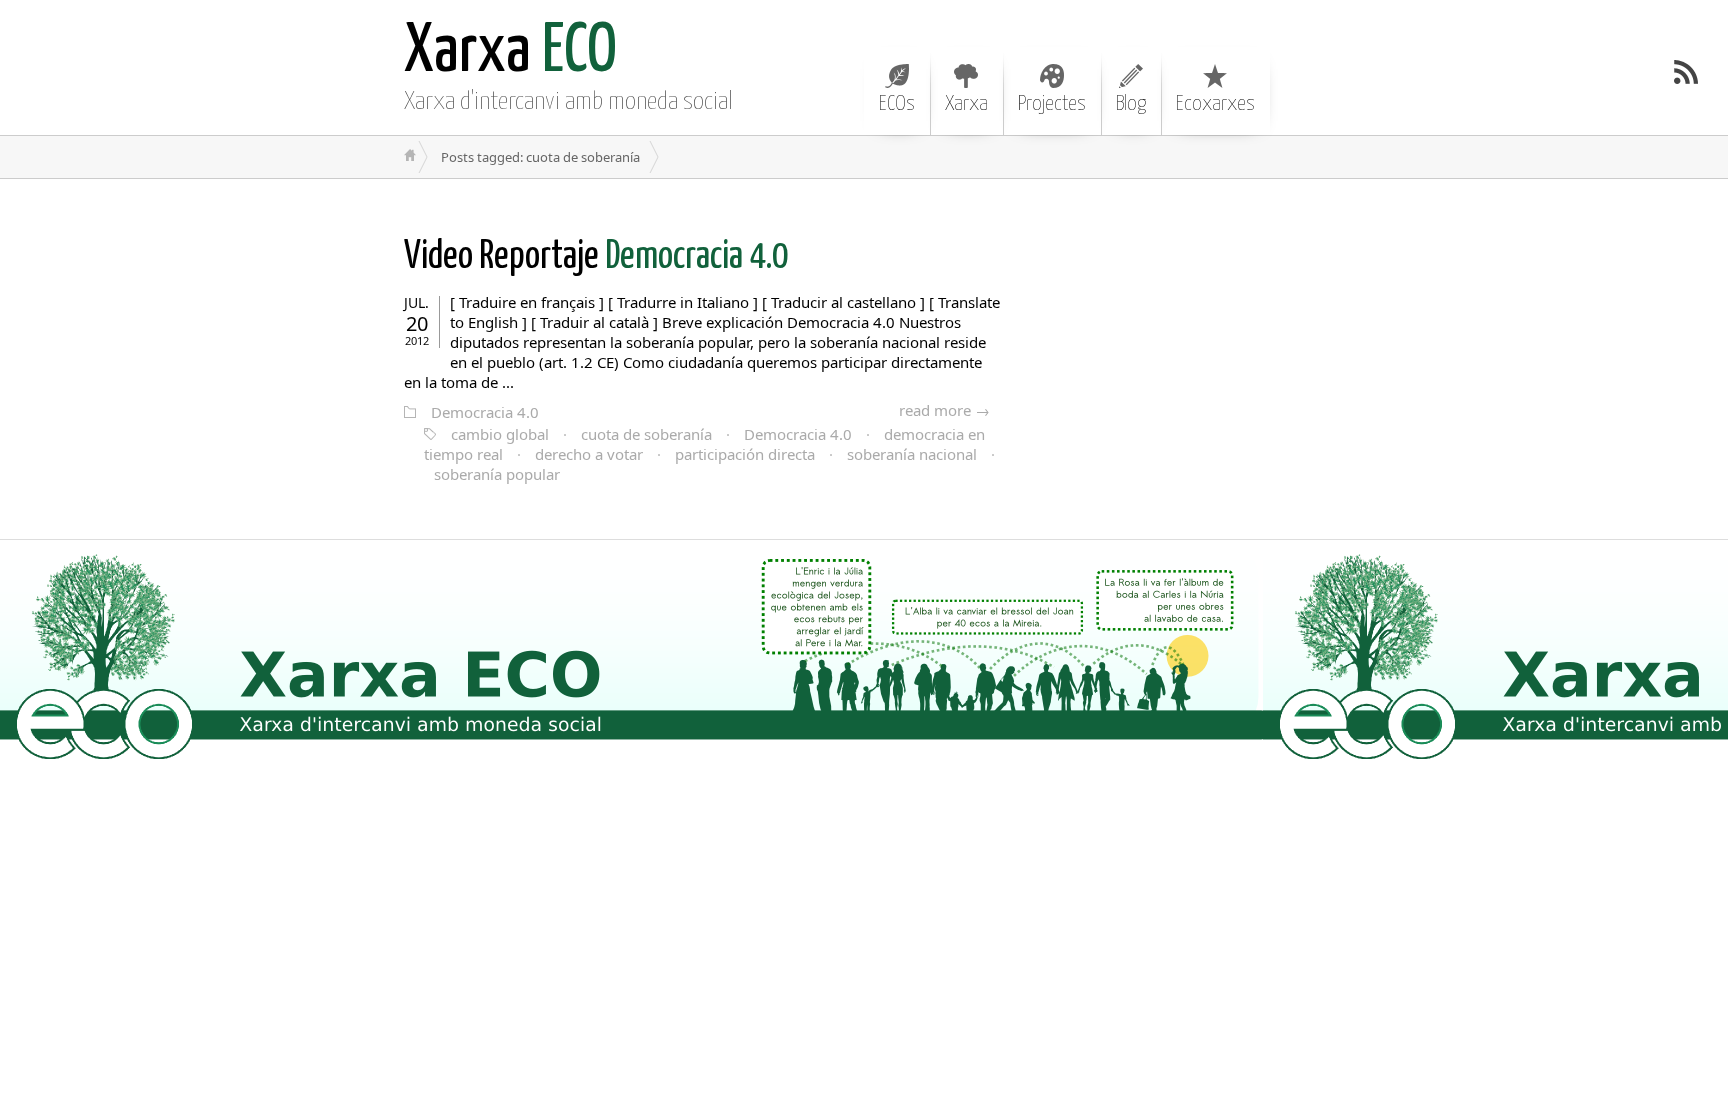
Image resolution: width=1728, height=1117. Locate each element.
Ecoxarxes (1215, 104)
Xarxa (966, 104)
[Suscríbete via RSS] (1686, 72)
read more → (944, 410)
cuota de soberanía (646, 434)
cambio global (500, 434)
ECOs (897, 104)
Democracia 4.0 (596, 257)
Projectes (1052, 104)
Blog (1131, 104)
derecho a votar (589, 454)
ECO (510, 52)
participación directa (745, 454)
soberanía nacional (912, 454)
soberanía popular (497, 474)
